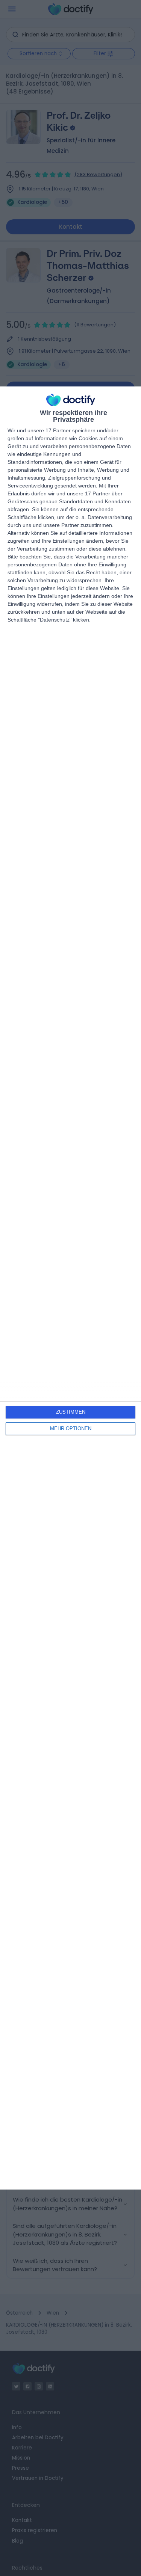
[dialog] (70, 1288)
